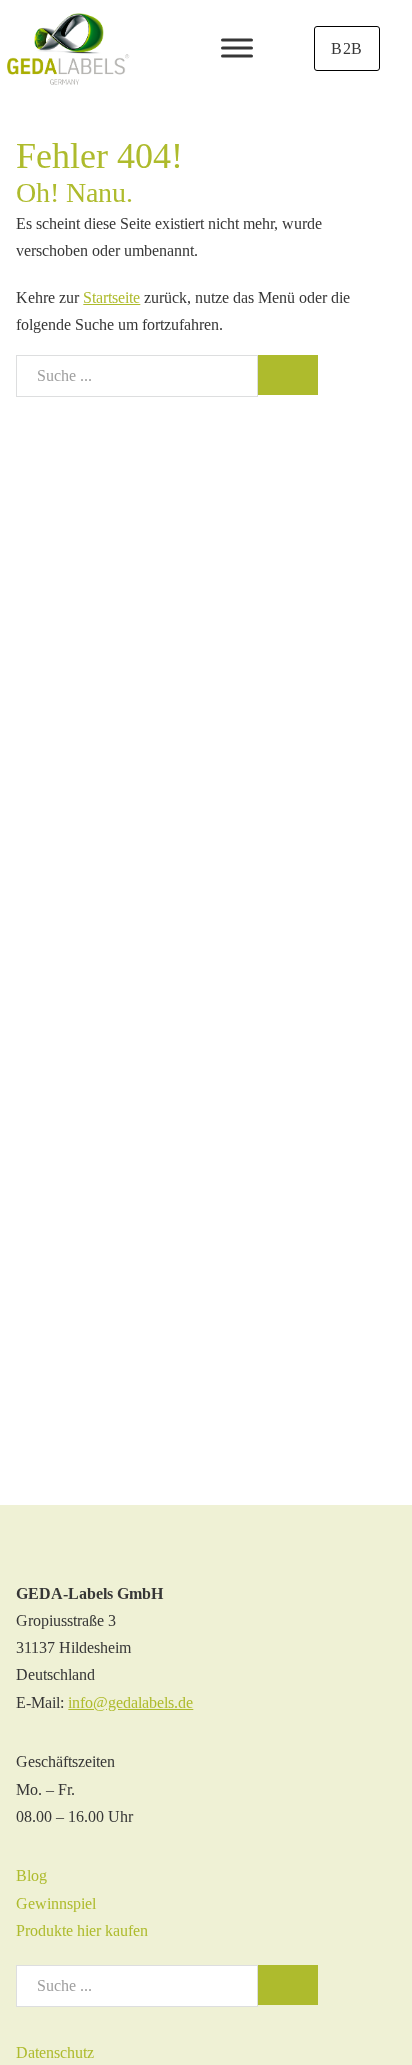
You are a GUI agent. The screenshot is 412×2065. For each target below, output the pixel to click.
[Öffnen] (237, 48)
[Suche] (288, 375)
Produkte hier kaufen (82, 1930)
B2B (347, 48)
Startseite (111, 297)
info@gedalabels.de (130, 1702)
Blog (31, 1875)
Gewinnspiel (56, 1903)
